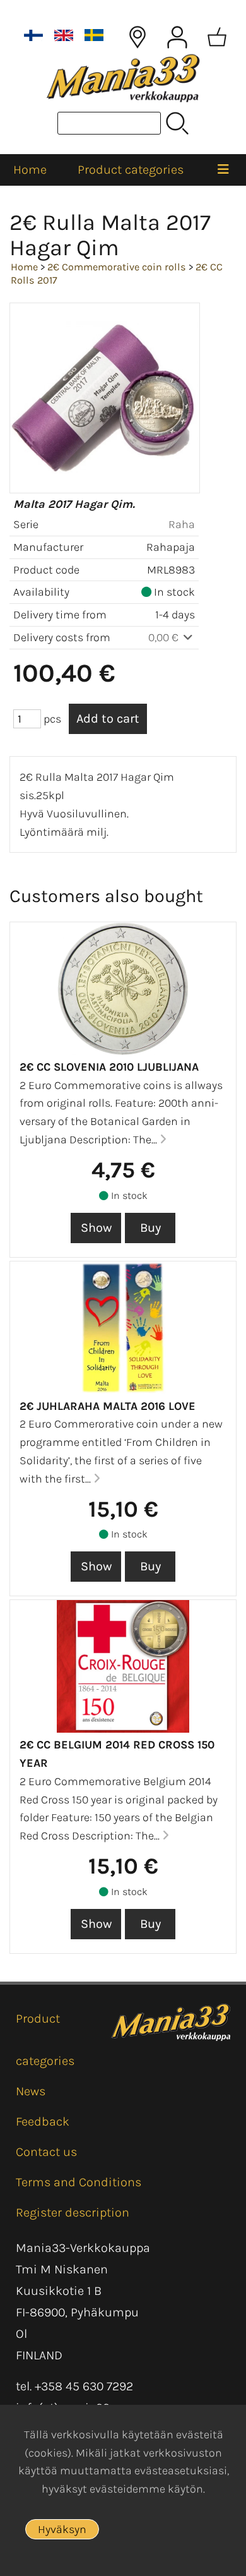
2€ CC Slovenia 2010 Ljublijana (109, 1067)
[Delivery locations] (138, 37)
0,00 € (165, 637)
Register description (73, 2212)
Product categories (131, 170)
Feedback (43, 2122)
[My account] (177, 37)
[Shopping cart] (217, 37)
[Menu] (224, 170)
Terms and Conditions (79, 2182)
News (31, 2091)
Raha (182, 524)
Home (30, 170)
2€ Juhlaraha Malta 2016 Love (108, 1406)
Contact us (46, 2152)
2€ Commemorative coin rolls (117, 267)
